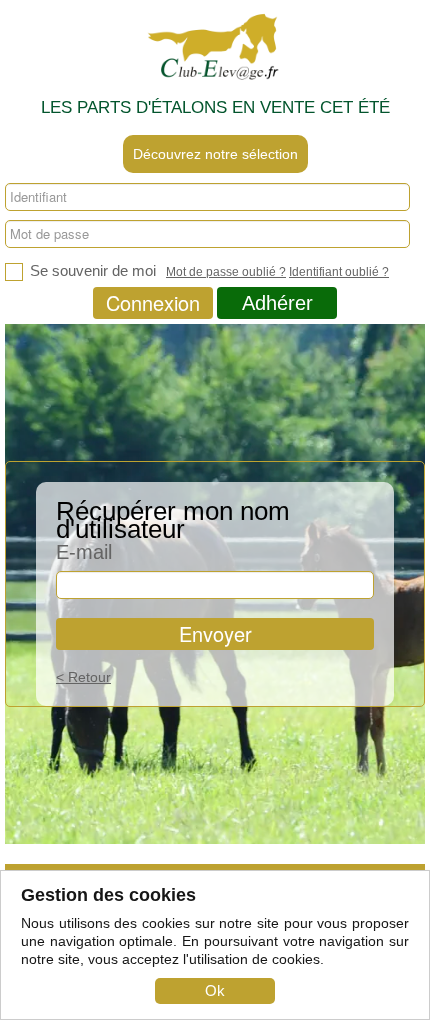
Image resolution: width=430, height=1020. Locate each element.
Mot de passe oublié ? (226, 272)
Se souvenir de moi (91, 270)
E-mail (84, 551)
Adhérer (277, 303)
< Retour (83, 677)
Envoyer (215, 633)
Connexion (153, 302)
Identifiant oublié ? (339, 272)
